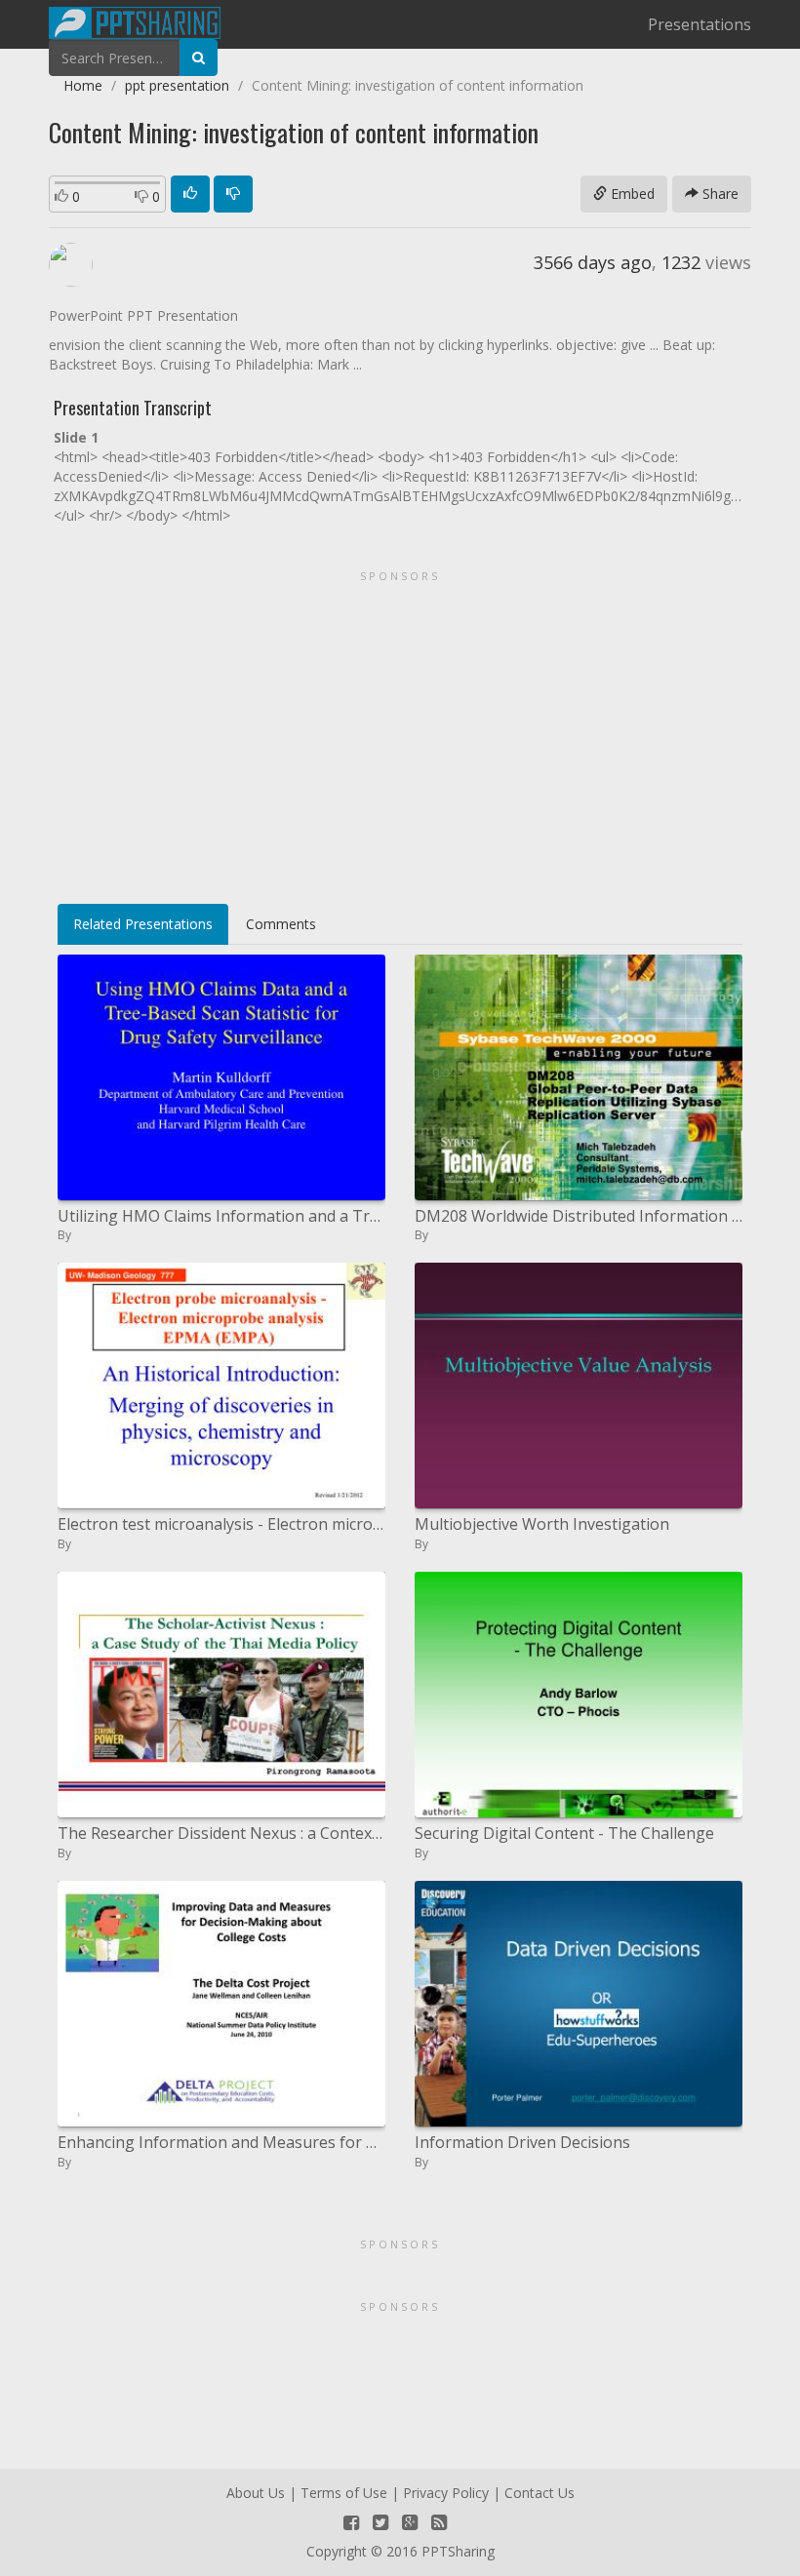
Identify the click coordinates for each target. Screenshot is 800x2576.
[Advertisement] (400, 730)
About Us (256, 2493)
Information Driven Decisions (522, 2142)
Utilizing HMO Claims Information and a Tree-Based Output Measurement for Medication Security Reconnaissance (221, 1216)
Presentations (700, 24)
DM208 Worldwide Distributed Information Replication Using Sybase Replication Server (579, 1216)
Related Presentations (143, 924)
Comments (281, 924)
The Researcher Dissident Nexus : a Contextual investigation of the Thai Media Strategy (221, 1833)
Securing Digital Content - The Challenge (564, 1833)
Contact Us (540, 2493)
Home (83, 85)
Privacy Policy (446, 2493)
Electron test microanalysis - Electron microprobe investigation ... (221, 1524)
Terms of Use (344, 2493)
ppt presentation (177, 85)
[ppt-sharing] (135, 20)
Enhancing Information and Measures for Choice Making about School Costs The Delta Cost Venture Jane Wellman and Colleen (221, 2142)
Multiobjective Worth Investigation (542, 1524)
